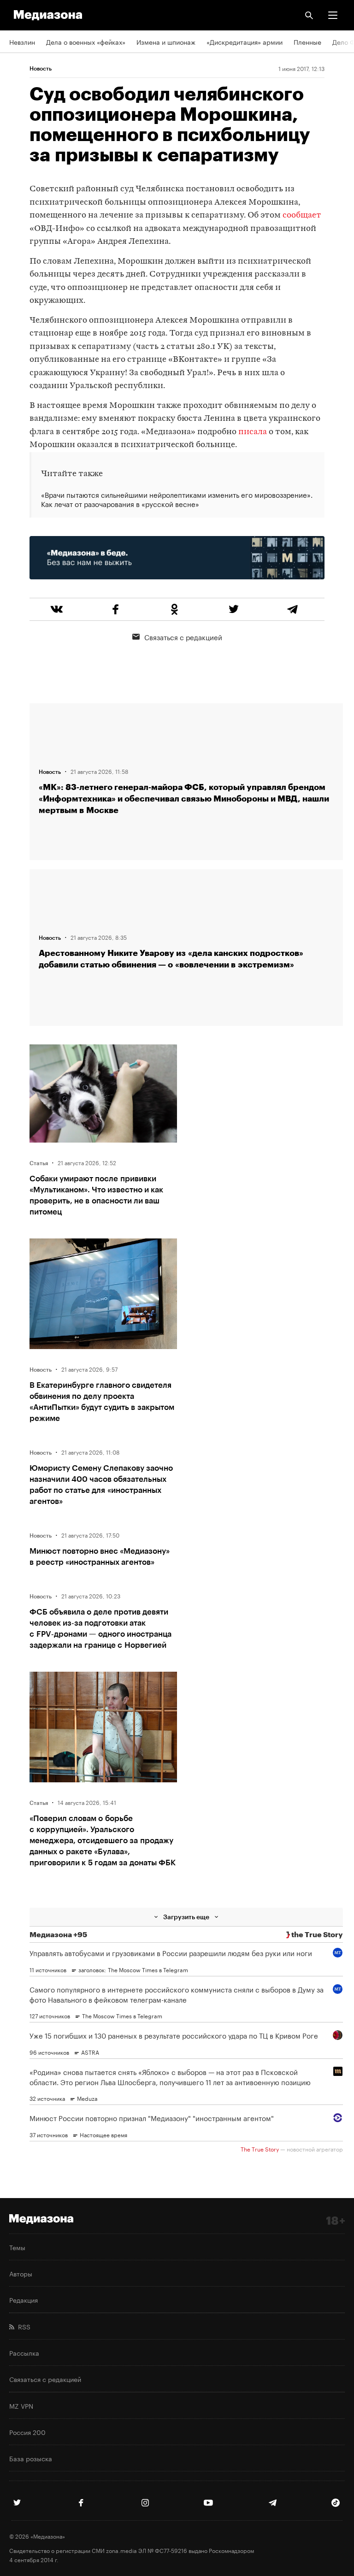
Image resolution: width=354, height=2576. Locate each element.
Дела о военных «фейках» (86, 41)
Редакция (24, 2299)
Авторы (21, 2273)
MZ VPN (21, 2405)
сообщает (302, 215)
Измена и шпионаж (166, 41)
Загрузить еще (186, 1917)
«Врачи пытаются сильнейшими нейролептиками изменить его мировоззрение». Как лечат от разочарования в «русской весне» (177, 499)
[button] (333, 15)
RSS (22, 2326)
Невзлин (22, 41)
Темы (17, 2247)
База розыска (31, 2458)
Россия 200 (27, 2432)
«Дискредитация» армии (245, 41)
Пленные (307, 41)
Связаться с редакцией (183, 637)
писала (253, 432)
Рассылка (24, 2352)
